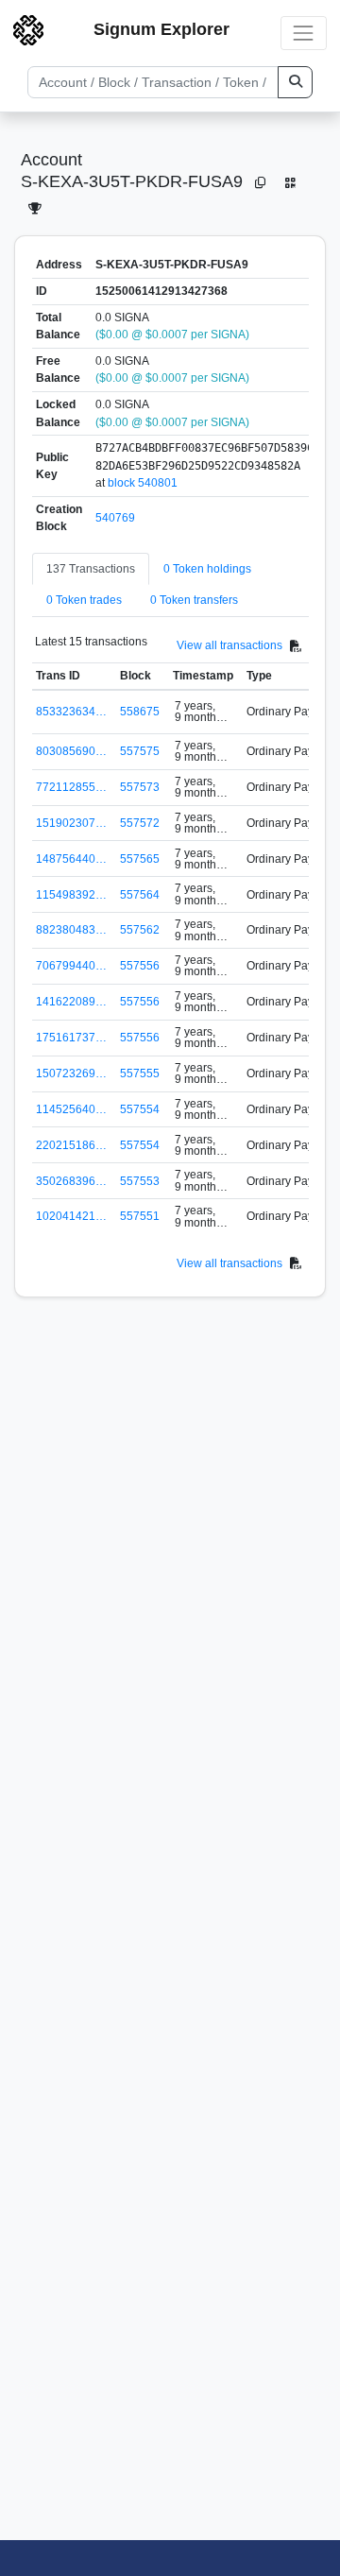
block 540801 (143, 483)
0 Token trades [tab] (84, 600)
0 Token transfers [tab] (194, 600)
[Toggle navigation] (304, 33)
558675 (140, 712)
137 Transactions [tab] (91, 569)
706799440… (71, 966)
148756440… (71, 859)
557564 (140, 895)
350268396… (71, 1181)
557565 (140, 859)
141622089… (71, 1002)
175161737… (71, 1038)
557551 (140, 1216)
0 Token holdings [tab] (207, 569)
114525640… (71, 1109)
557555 (140, 1073)
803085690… (71, 751)
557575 (140, 751)
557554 (140, 1109)
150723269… (71, 1073)
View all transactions (229, 645)
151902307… (71, 823)
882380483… (71, 930)
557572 (140, 823)
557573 (140, 787)
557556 (140, 966)
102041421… (71, 1216)
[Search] (295, 82)
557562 (140, 930)
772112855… (71, 787)
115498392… (71, 895)
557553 (140, 1181)
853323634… (71, 712)
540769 (115, 518)
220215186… (71, 1145)
